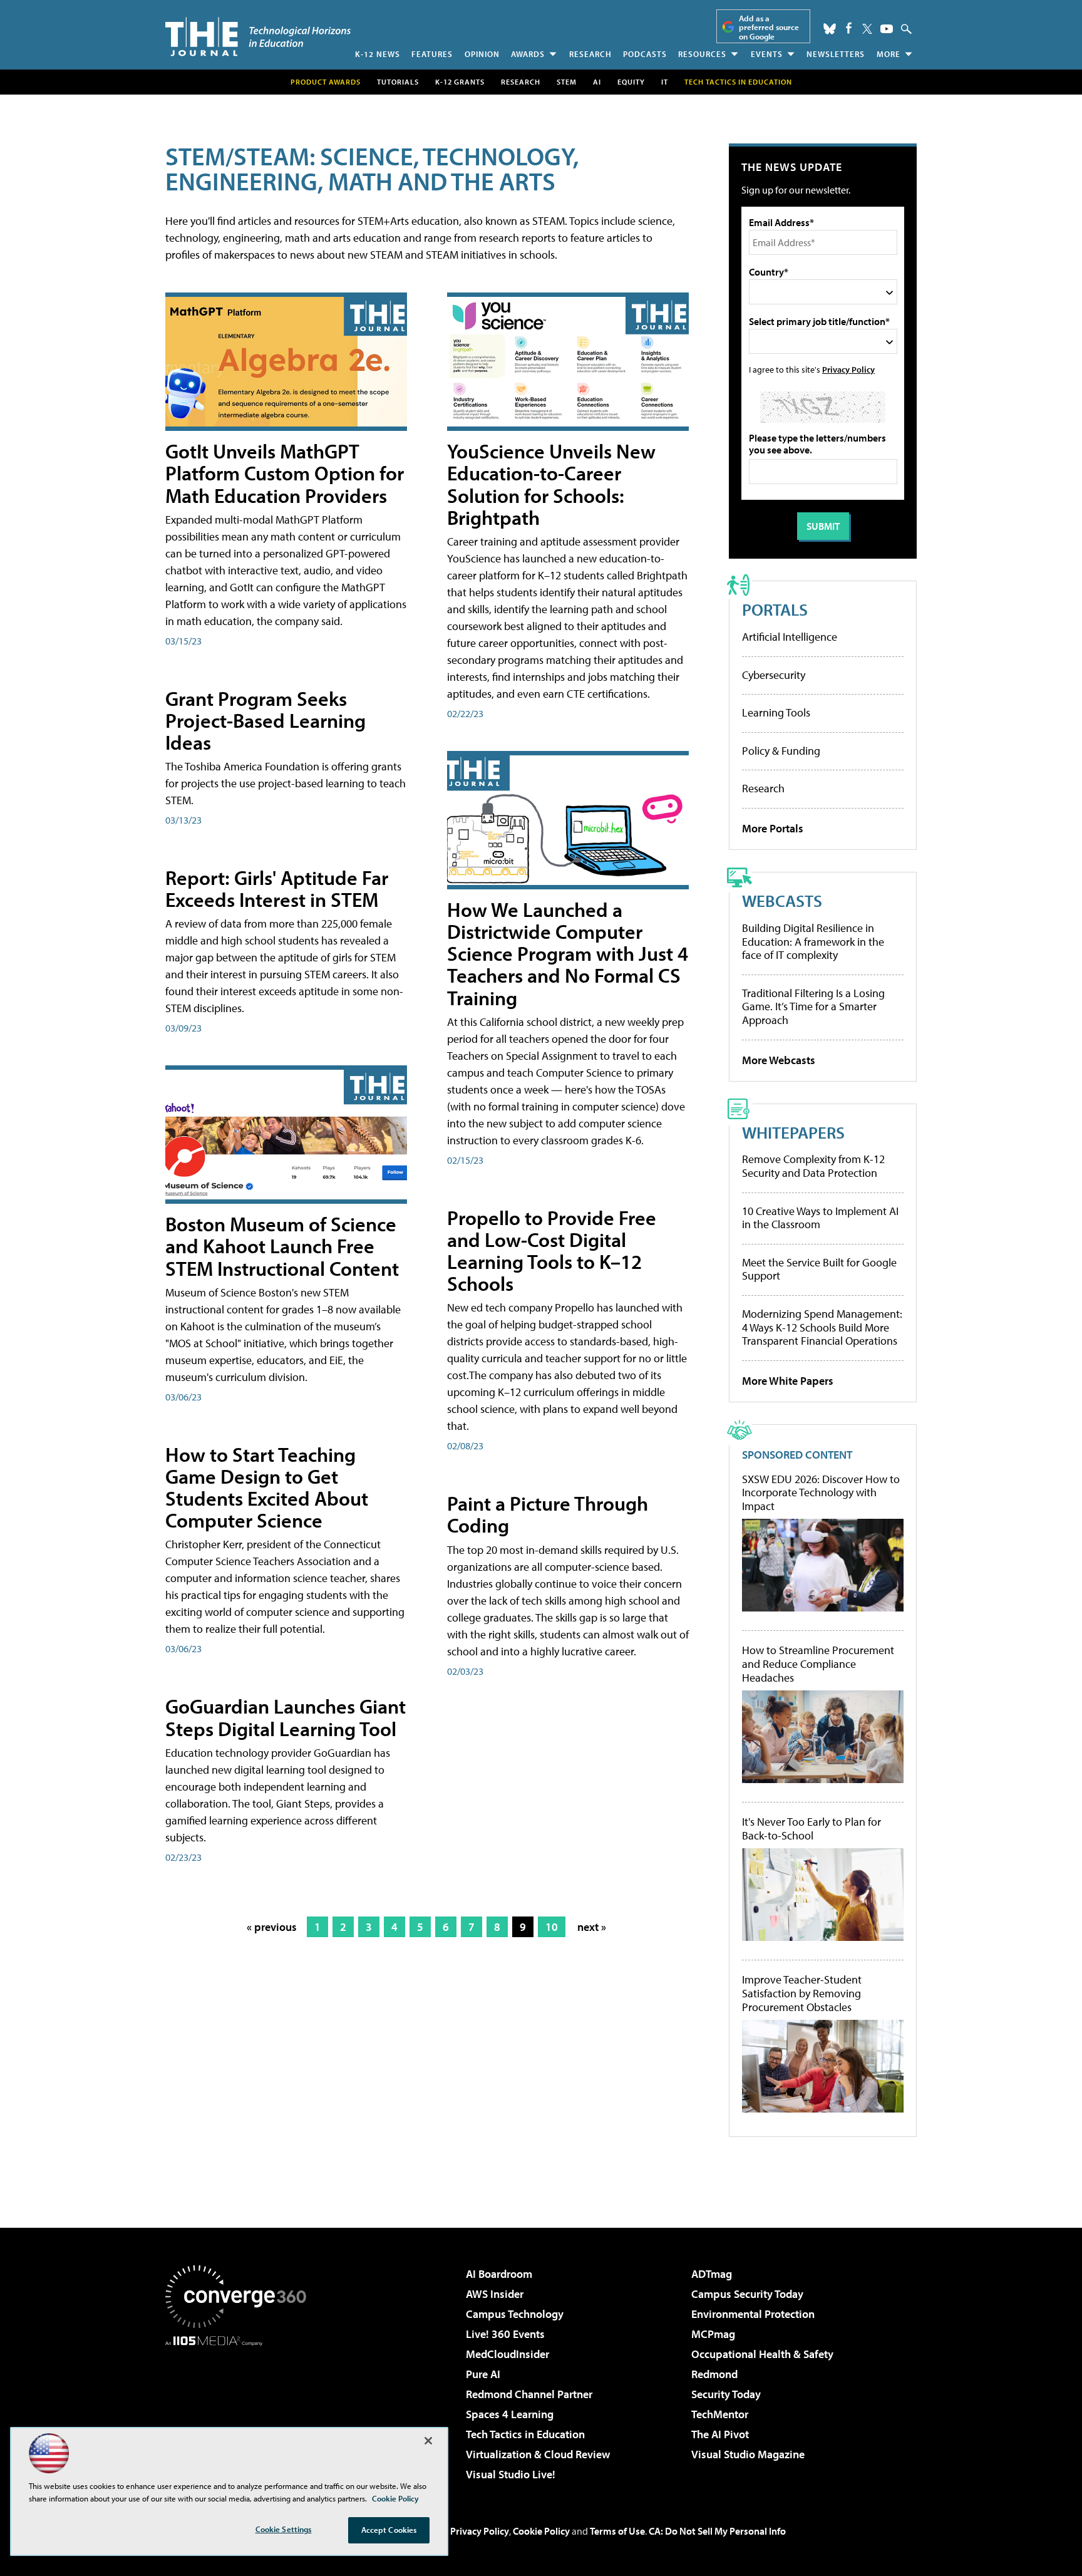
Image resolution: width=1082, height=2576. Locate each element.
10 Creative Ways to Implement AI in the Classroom (820, 1218)
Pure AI (483, 2374)
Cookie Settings (284, 2529)
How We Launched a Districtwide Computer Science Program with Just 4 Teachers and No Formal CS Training (568, 954)
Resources (702, 54)
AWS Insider (495, 2294)
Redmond (714, 2374)
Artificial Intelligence (790, 637)
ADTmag (712, 2274)
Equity (631, 82)
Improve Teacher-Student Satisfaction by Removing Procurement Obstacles (802, 1993)
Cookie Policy (541, 2531)
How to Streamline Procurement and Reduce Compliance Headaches (818, 1664)
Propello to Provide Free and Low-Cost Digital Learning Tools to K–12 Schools (552, 1251)
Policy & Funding (781, 751)
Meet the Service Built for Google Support (819, 1269)
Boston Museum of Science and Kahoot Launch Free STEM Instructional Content (282, 1246)
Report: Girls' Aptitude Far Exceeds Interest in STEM (277, 888)
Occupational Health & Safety (762, 2354)
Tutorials (398, 82)
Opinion (482, 54)
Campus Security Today (747, 2294)
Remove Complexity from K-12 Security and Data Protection (813, 1166)
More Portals (773, 828)
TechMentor (720, 2414)
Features (432, 54)
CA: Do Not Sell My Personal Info (717, 2531)
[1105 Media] (240, 2410)
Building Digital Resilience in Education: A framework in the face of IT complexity (813, 941)
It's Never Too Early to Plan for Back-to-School (811, 1829)
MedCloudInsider (508, 2354)
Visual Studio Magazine (748, 2454)
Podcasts (645, 54)
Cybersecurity (774, 675)
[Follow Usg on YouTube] (887, 29)
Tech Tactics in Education (525, 2434)
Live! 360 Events (505, 2334)
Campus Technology (515, 2314)
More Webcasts (779, 1060)
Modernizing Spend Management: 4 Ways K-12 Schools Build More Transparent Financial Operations (822, 1327)
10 (552, 1927)
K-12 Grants (460, 82)
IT (665, 82)
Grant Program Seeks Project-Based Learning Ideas (265, 720)
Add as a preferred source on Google (769, 27)
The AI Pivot (720, 2434)
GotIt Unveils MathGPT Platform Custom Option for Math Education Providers (285, 473)
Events (767, 54)
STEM (567, 82)
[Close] (428, 2441)
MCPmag (713, 2334)
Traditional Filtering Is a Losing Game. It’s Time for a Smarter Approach (813, 1006)
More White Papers (788, 1381)
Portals (775, 609)
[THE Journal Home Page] (258, 37)
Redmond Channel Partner (529, 2394)
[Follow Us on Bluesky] (830, 29)
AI (597, 82)
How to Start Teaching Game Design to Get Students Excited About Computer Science (267, 1487)
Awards (528, 54)
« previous (272, 1927)
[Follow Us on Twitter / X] (867, 29)
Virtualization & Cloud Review (538, 2454)
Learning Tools (776, 712)
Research (590, 54)
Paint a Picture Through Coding (548, 1514)
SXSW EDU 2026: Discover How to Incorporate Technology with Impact (821, 1493)
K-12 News (378, 54)
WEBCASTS (782, 900)
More (889, 54)
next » (592, 1927)
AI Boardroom (499, 2274)
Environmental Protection (753, 2314)
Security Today (726, 2394)
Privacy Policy (848, 369)
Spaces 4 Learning (510, 2414)
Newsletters (836, 54)
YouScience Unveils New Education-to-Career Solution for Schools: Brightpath (551, 484)
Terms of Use (617, 2531)
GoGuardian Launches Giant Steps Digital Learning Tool (286, 1717)
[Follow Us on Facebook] (849, 28)
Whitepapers (793, 1132)
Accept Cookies (389, 2530)
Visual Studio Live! (511, 2474)
